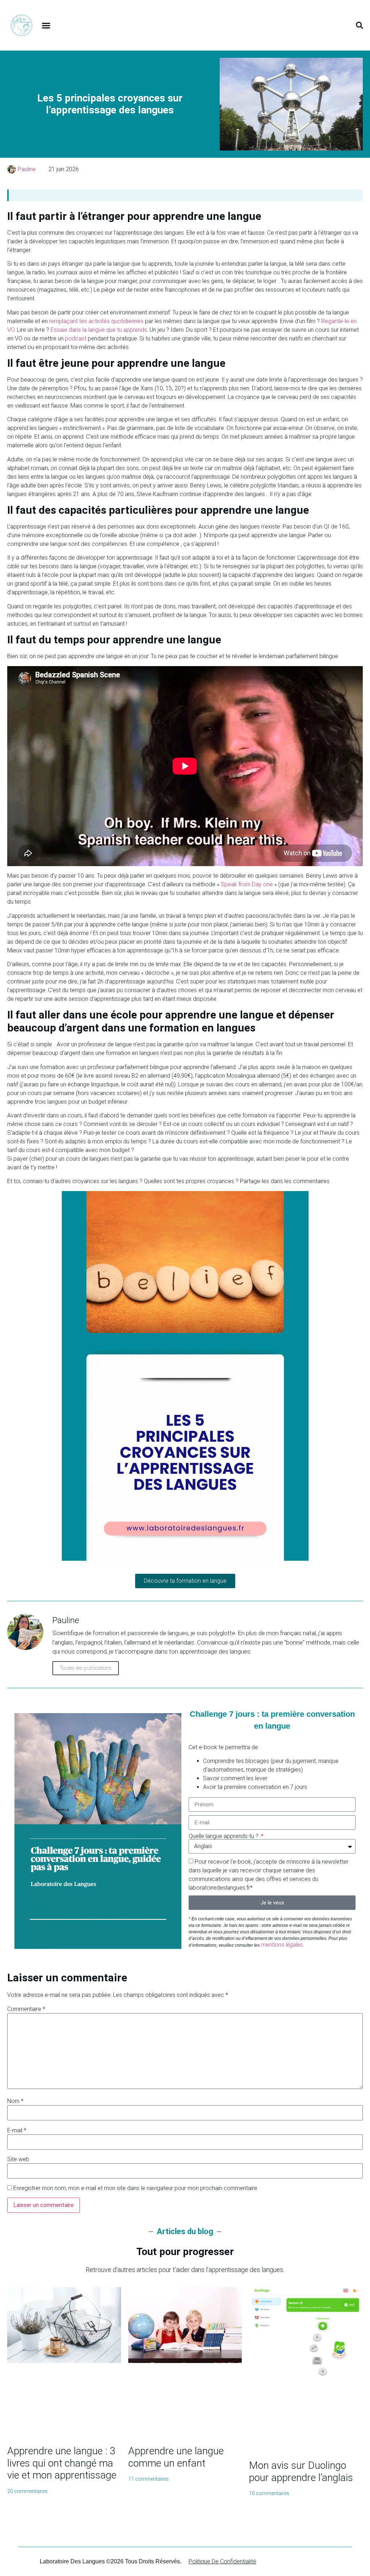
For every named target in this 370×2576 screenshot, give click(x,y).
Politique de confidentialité (222, 2561)
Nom (15, 2101)
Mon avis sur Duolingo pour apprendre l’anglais (301, 2471)
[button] (46, 25)
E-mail (17, 2130)
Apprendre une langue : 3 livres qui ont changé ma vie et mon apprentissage (62, 2463)
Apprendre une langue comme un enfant (176, 2457)
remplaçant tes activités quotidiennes (96, 321)
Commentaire (26, 2009)
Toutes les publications (86, 1668)
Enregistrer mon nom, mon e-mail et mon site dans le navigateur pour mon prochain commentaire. (136, 2188)
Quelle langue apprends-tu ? (224, 1836)
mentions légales (282, 1945)
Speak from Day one (247, 884)
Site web (18, 2159)
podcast (76, 338)
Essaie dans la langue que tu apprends (99, 330)
